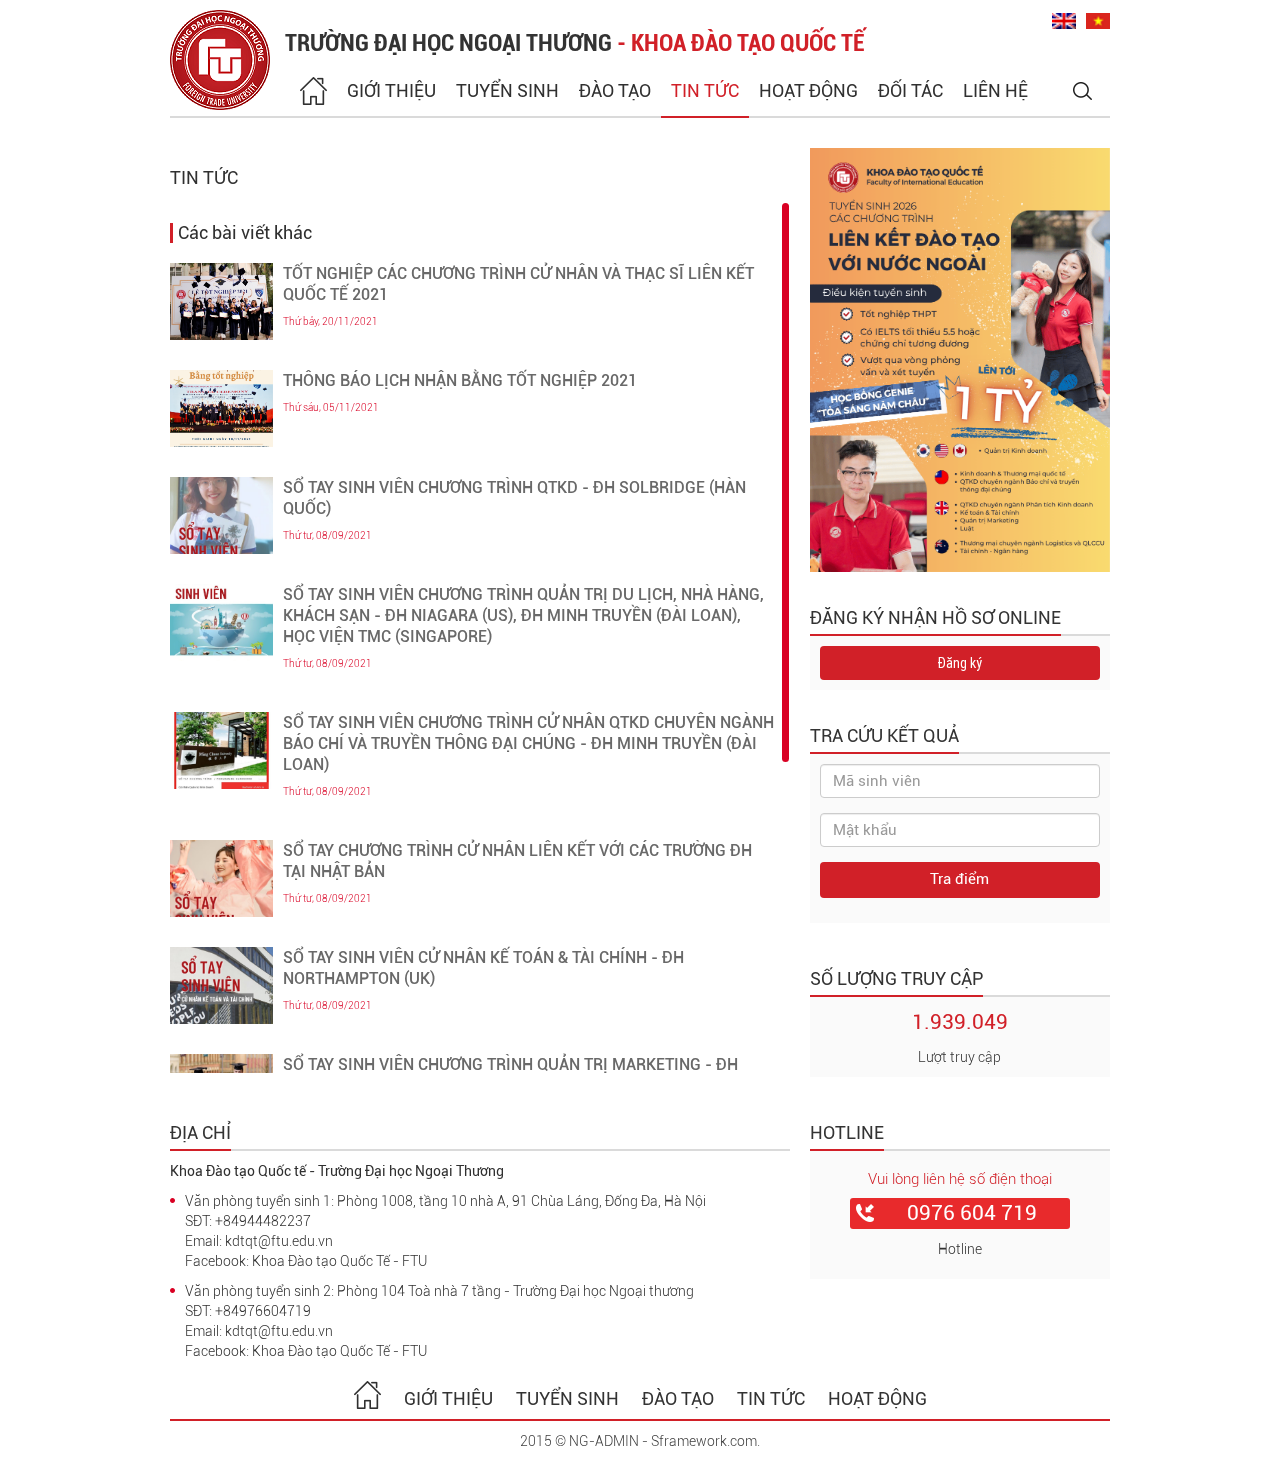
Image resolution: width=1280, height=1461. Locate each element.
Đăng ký (959, 663)
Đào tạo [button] (615, 90)
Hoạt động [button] (808, 90)
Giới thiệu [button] (391, 90)
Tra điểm (959, 879)
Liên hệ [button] (995, 90)
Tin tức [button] (705, 90)
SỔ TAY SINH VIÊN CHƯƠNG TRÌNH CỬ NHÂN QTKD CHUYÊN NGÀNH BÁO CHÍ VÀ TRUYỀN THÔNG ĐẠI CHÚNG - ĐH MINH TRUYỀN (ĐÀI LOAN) (528, 743)
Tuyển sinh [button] (507, 90)
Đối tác (910, 90)
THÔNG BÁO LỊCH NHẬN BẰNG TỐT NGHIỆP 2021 (460, 380)
